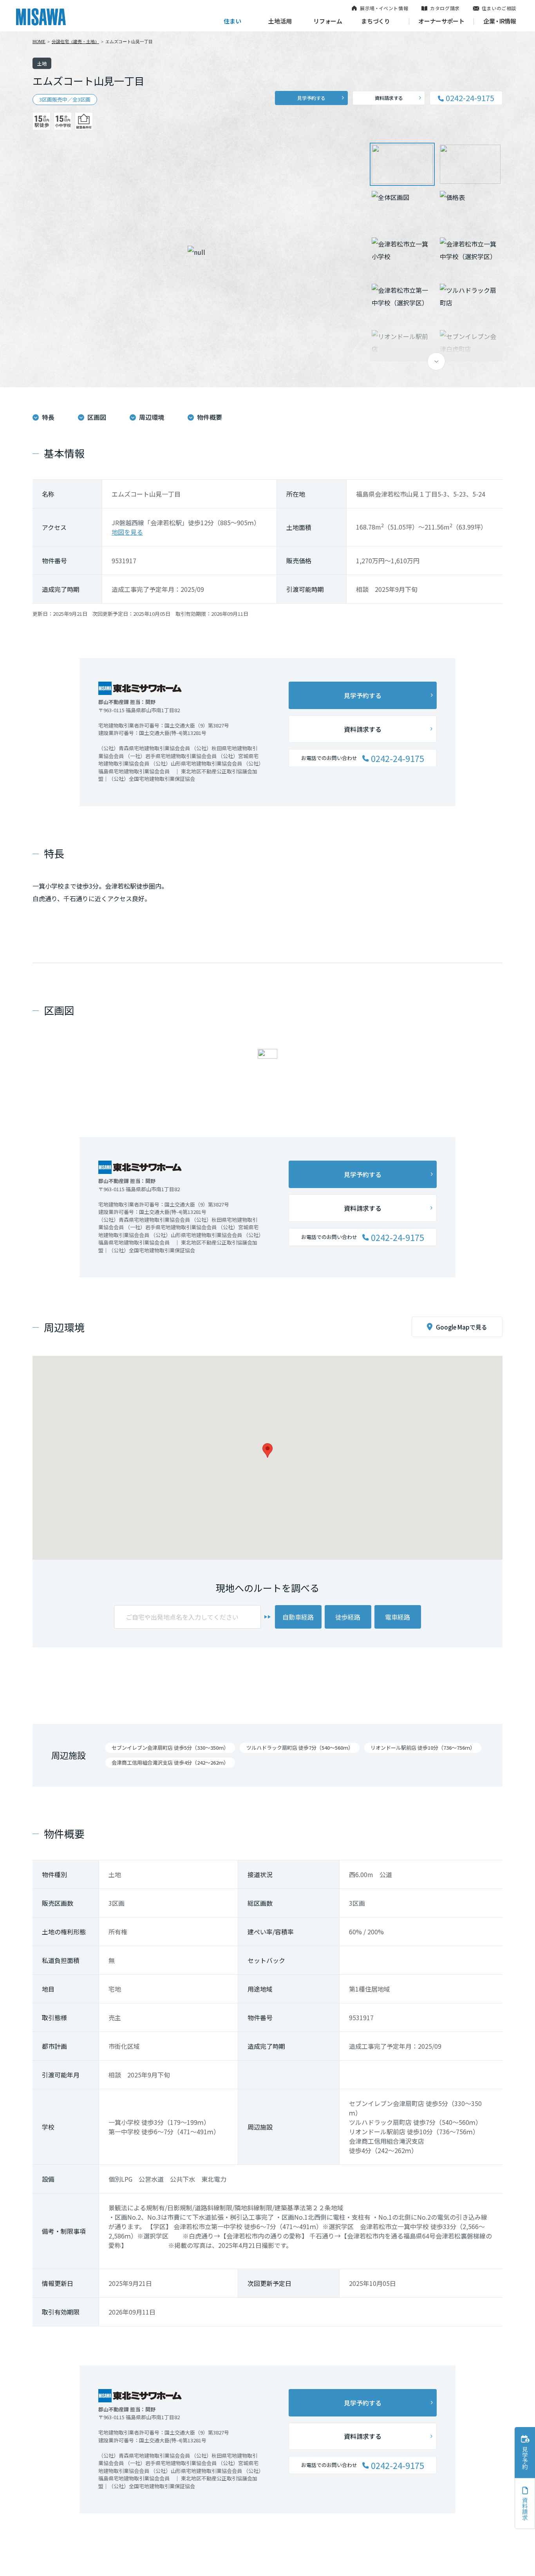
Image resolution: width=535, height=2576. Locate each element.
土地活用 (280, 21)
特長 (48, 417)
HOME (39, 42)
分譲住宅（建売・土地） (75, 42)
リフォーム (328, 21)
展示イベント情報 (384, 8)
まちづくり (376, 21)
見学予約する (311, 98)
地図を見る (127, 532)
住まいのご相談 (499, 8)
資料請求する (389, 98)
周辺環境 (152, 417)
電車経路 (398, 1617)
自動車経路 (298, 1617)
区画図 (97, 417)
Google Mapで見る (462, 1327)
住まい (232, 21)
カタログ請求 (445, 8)
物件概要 (210, 417)
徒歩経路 (348, 1617)
